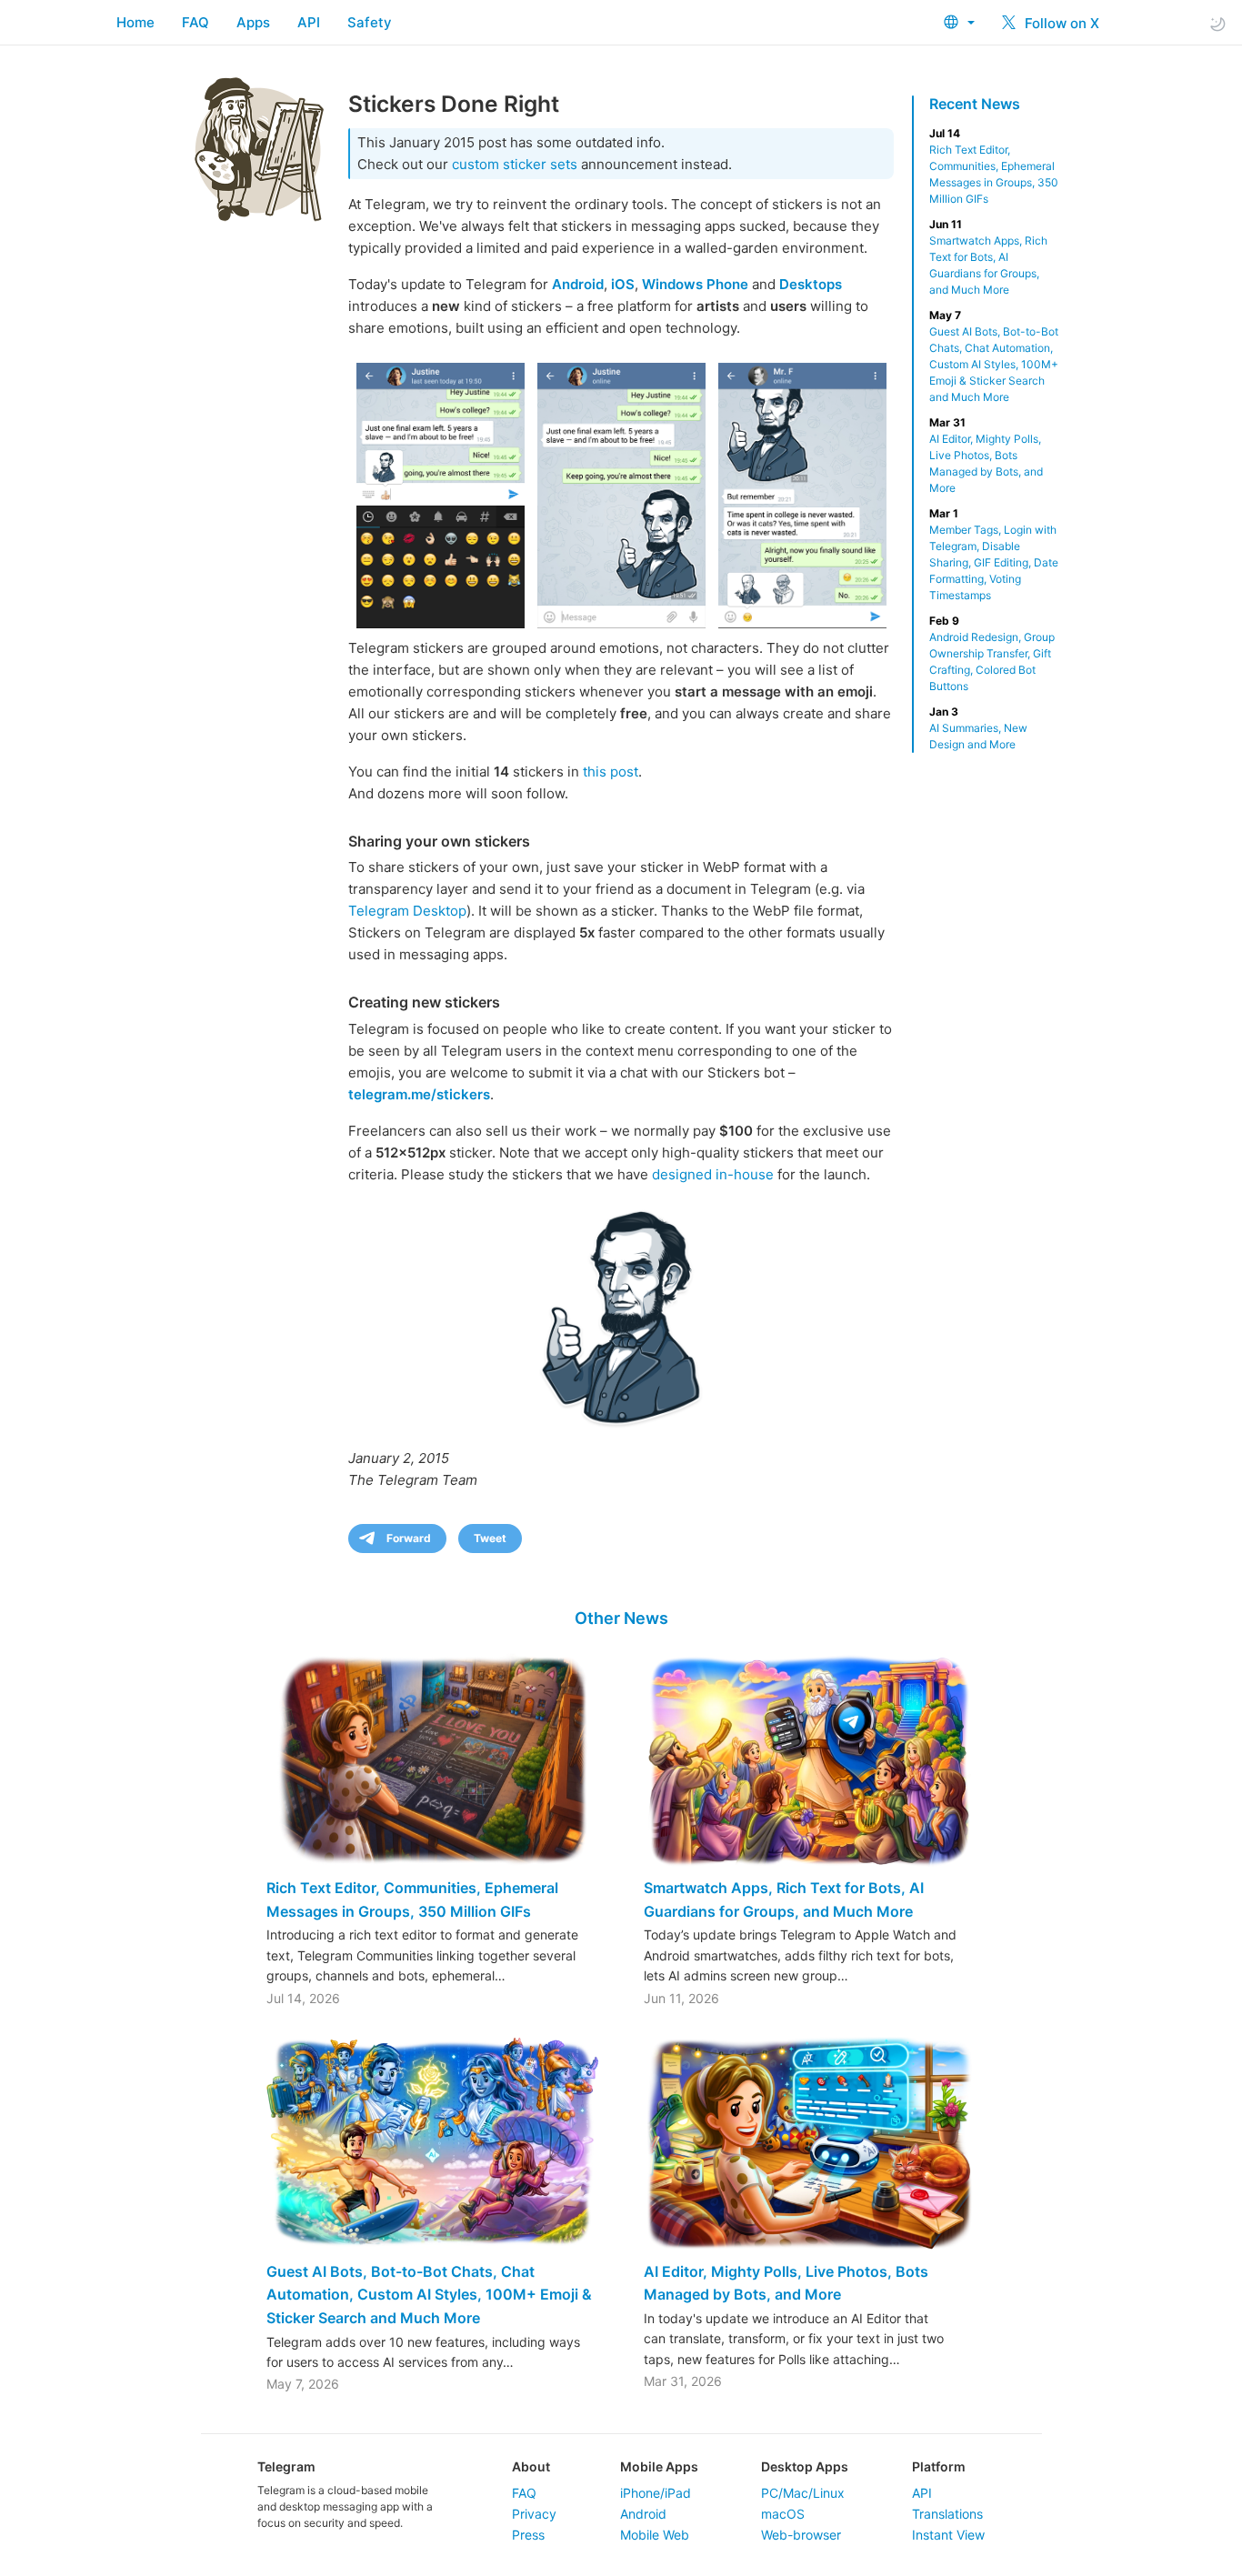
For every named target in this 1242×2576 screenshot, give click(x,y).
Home (135, 22)
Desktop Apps (805, 2466)
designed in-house (713, 1174)
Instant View (948, 2535)
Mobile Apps (659, 2466)
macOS (783, 2514)
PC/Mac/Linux (803, 2493)
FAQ (195, 22)
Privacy (534, 2514)
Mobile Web (655, 2535)
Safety (370, 22)
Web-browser (801, 2535)
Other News (621, 1618)
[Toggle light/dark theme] (1217, 23)
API (309, 22)
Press (528, 2535)
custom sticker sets (515, 164)
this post (611, 772)
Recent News (975, 104)
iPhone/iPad (656, 2493)
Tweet (490, 1538)
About (531, 2466)
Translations (947, 2514)
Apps (253, 22)
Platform (939, 2466)
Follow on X (1060, 23)
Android (643, 2514)
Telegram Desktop (407, 911)
